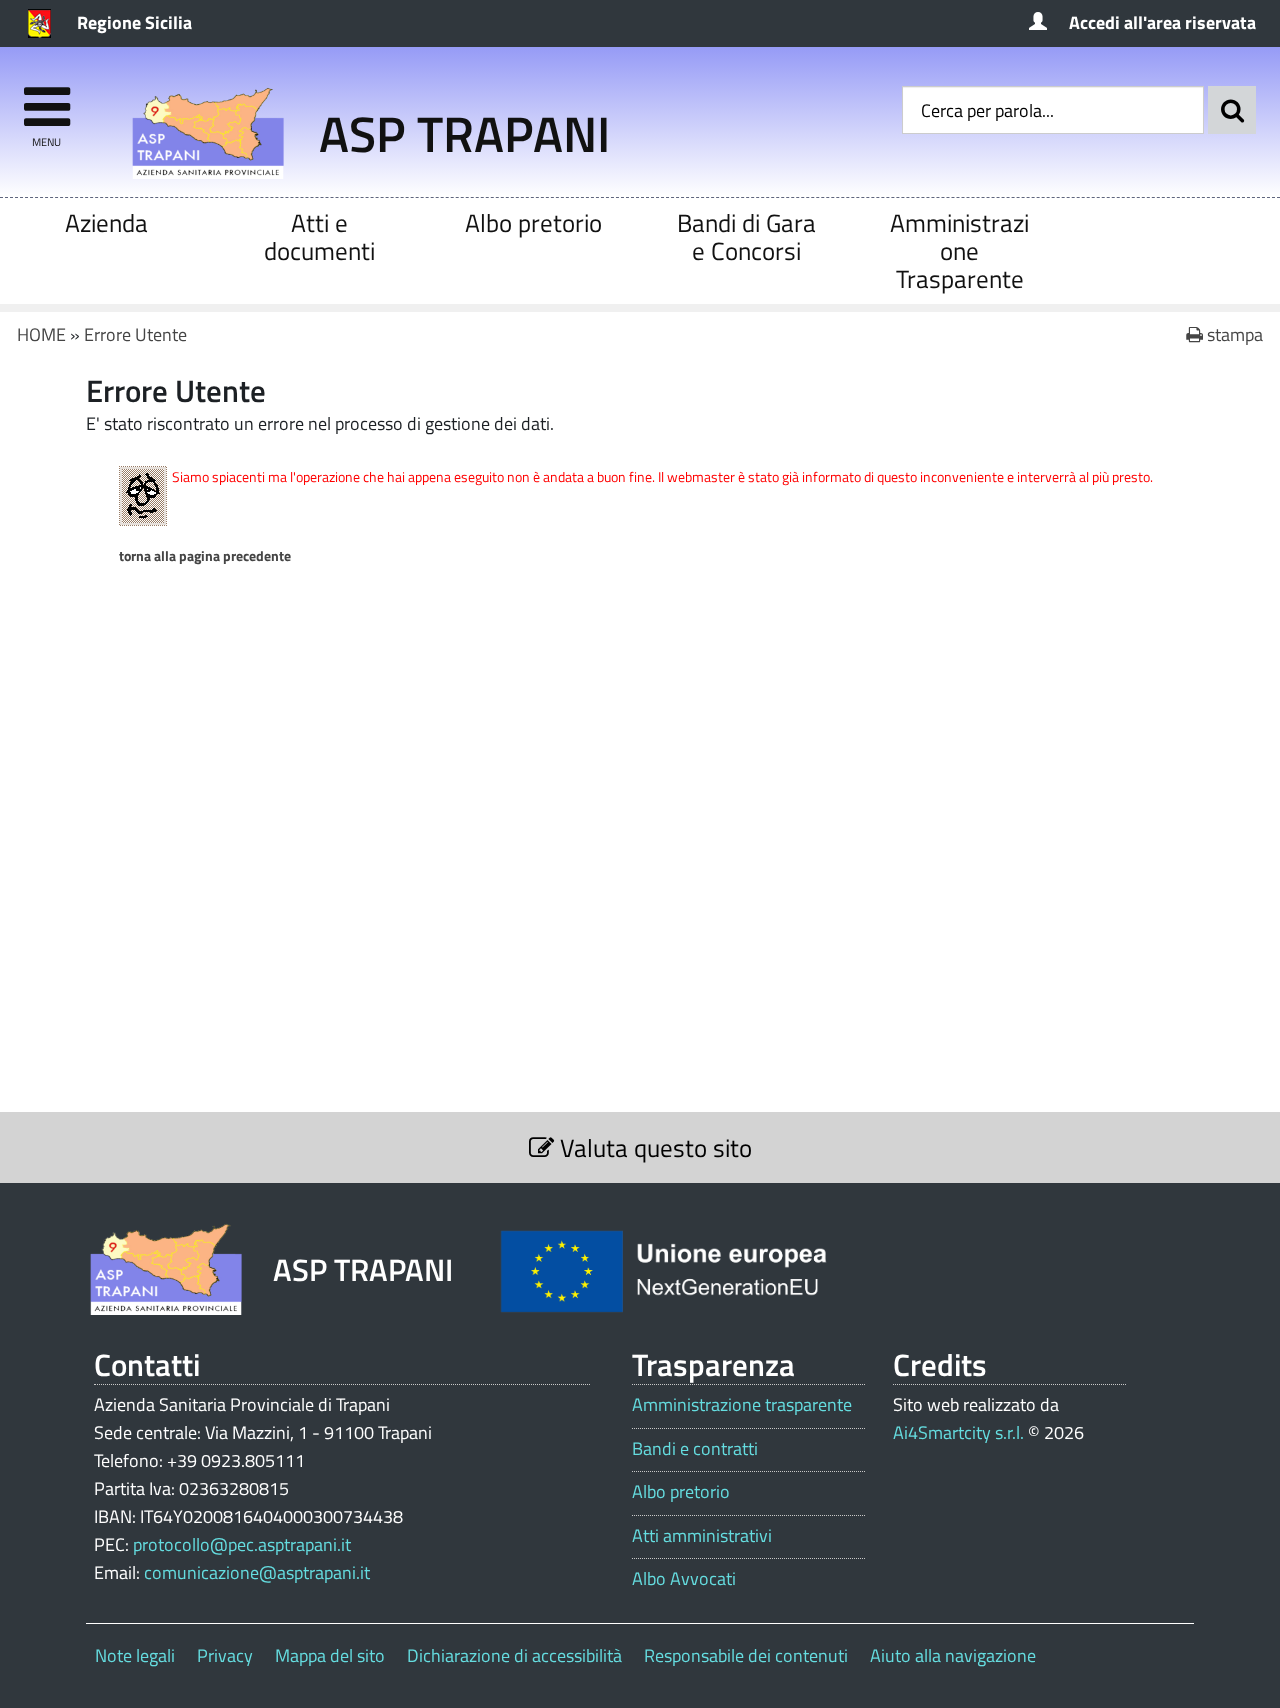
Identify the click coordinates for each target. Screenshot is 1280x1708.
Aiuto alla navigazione (953, 1655)
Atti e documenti (319, 236)
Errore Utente (135, 334)
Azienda (106, 222)
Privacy (225, 1655)
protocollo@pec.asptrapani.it (242, 1544)
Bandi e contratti (695, 1449)
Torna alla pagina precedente (205, 556)
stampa (1233, 334)
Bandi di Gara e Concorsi (746, 236)
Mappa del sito (330, 1655)
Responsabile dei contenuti (746, 1655)
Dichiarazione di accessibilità (514, 1655)
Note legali (135, 1655)
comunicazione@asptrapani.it (257, 1572)
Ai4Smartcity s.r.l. (958, 1432)
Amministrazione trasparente (742, 1405)
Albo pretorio (533, 222)
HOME (41, 334)
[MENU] (46, 97)
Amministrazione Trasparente (959, 250)
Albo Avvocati (684, 1579)
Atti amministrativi (702, 1536)
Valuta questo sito (653, 1147)
